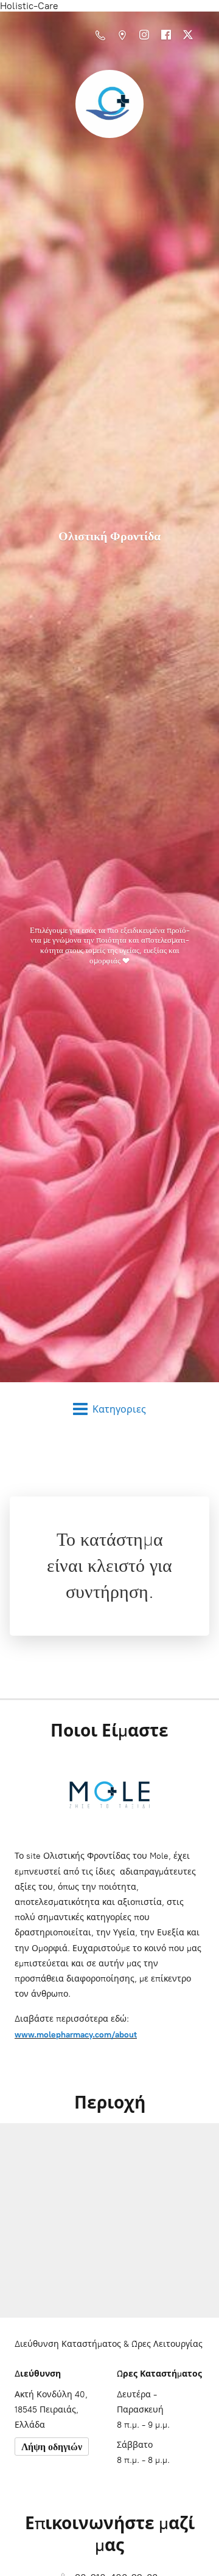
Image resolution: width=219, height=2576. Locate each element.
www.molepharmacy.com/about (76, 2035)
